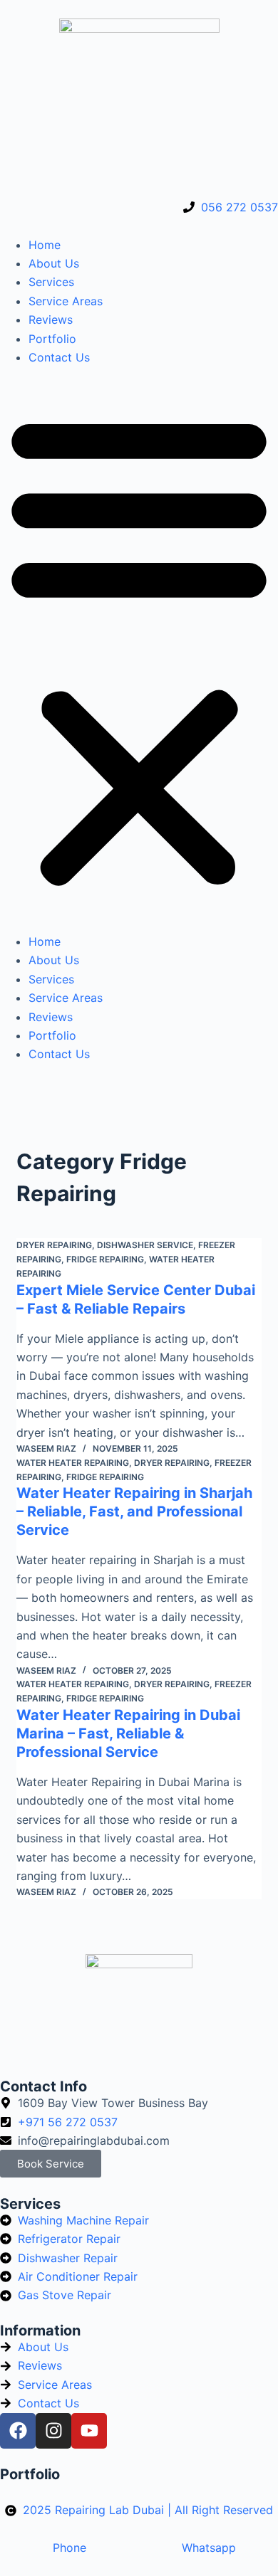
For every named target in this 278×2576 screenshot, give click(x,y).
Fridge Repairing (105, 1259)
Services (51, 282)
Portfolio (52, 339)
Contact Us (59, 357)
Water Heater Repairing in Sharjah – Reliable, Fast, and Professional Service (134, 1511)
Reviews (51, 320)
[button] (139, 649)
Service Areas (66, 301)
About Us (54, 263)
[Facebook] (18, 2431)
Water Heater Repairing (73, 1463)
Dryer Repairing (54, 1245)
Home (45, 245)
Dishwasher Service (145, 1245)
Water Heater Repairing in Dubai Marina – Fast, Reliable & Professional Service (128, 1733)
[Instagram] (53, 2431)
